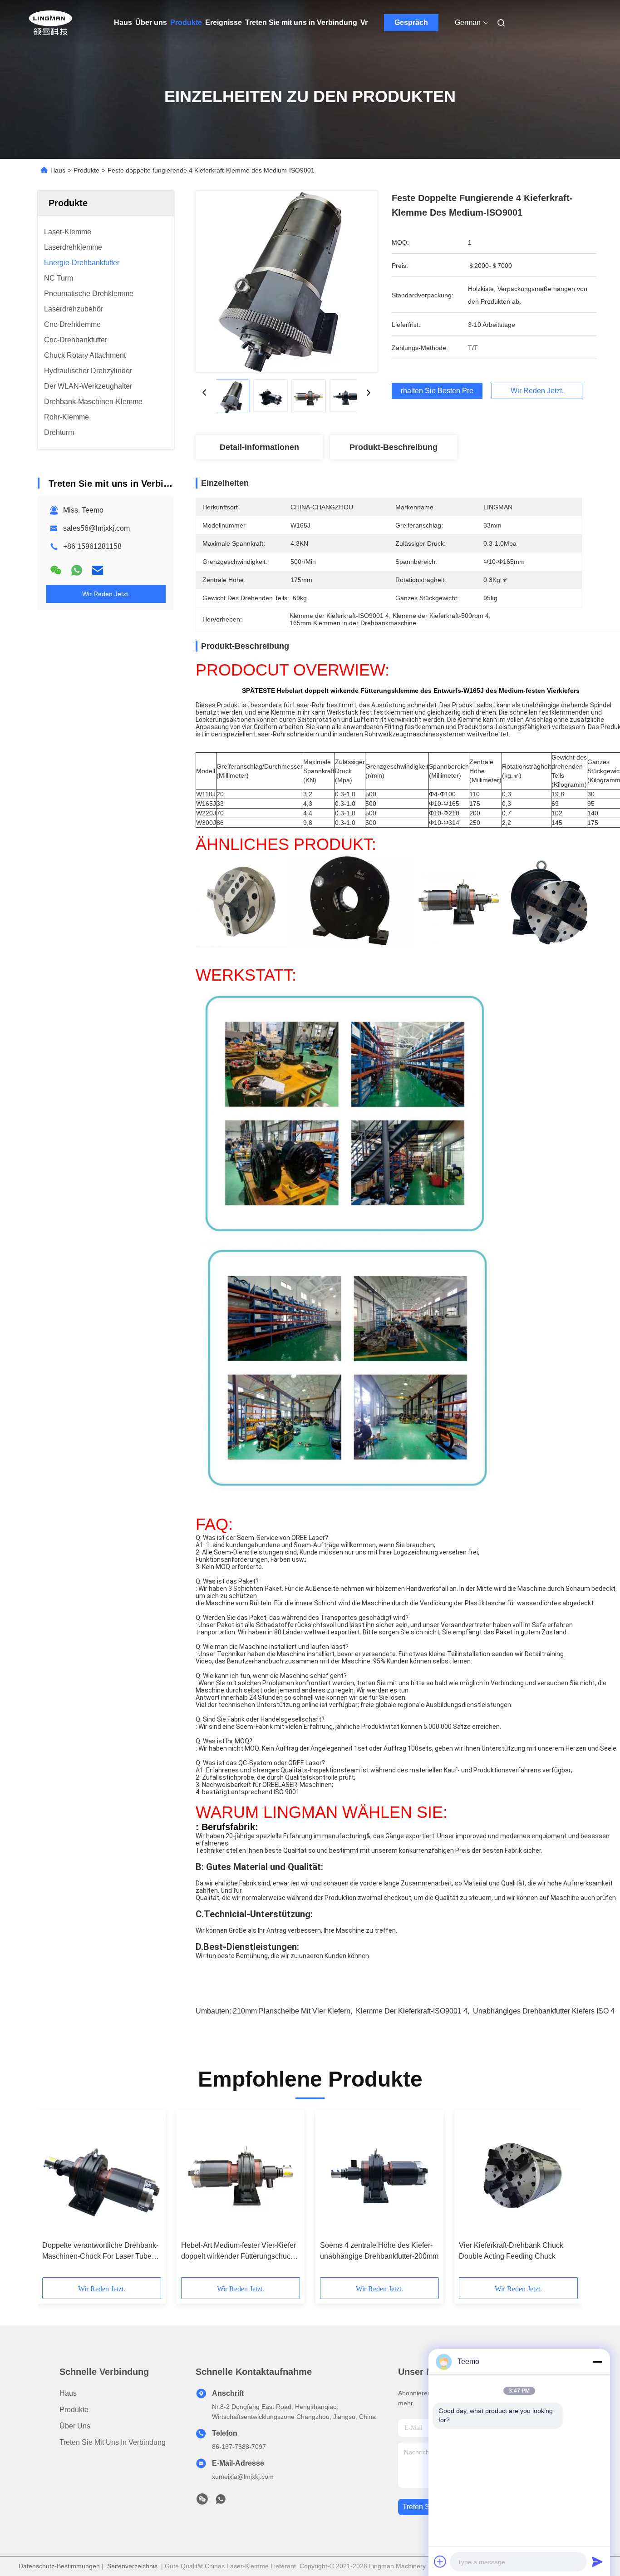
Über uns (151, 22)
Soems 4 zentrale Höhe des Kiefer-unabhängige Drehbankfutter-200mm (379, 2251)
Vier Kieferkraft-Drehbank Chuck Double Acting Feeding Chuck (511, 2251)
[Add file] (440, 2561)
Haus (123, 22)
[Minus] (597, 2362)
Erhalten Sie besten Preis (437, 391)
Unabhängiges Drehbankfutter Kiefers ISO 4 (544, 2011)
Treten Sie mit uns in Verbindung (301, 22)
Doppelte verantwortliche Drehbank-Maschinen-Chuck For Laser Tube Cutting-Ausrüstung (100, 2252)
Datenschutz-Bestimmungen (59, 2566)
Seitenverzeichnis (132, 2566)
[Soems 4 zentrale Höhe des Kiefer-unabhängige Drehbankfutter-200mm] (379, 2176)
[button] (54, 2197)
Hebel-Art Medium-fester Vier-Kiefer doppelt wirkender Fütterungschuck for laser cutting (239, 2252)
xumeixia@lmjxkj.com (243, 2477)
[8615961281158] (221, 2502)
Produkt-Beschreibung (394, 447)
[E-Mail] (98, 570)
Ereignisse (224, 22)
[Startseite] (50, 23)
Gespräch (411, 22)
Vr (364, 22)
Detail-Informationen (259, 447)
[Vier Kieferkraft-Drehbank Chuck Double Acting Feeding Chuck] (518, 2176)
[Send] (597, 2561)
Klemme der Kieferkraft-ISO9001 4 (412, 2011)
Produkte (186, 22)
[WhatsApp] (77, 570)
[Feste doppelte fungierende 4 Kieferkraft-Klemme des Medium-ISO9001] (286, 281)
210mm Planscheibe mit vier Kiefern (292, 2011)
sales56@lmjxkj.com (96, 528)
